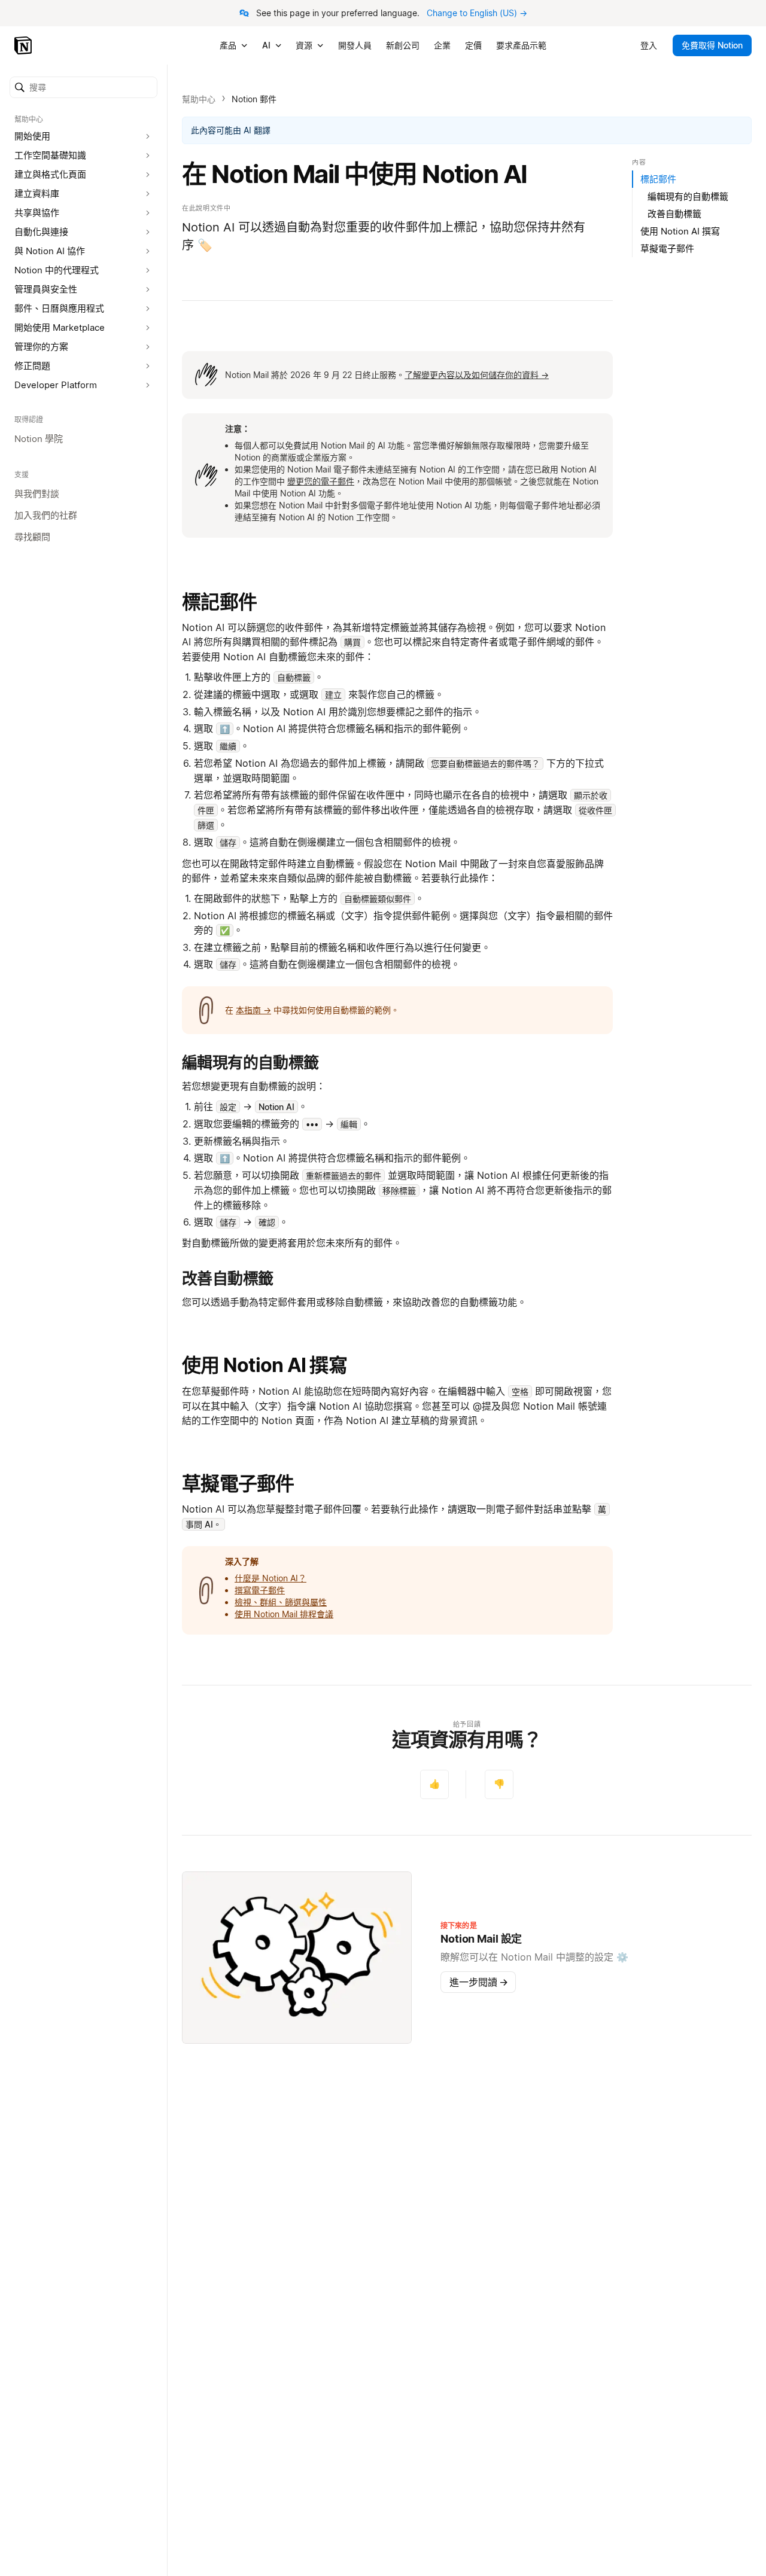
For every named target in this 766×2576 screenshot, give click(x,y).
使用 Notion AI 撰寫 (265, 1365)
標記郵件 (219, 602)
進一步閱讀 (479, 1982)
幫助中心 (199, 99)
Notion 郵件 (254, 99)
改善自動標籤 (674, 214)
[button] (83, 87)
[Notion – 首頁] (24, 45)
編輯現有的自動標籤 (688, 196)
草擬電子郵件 (238, 1484)
